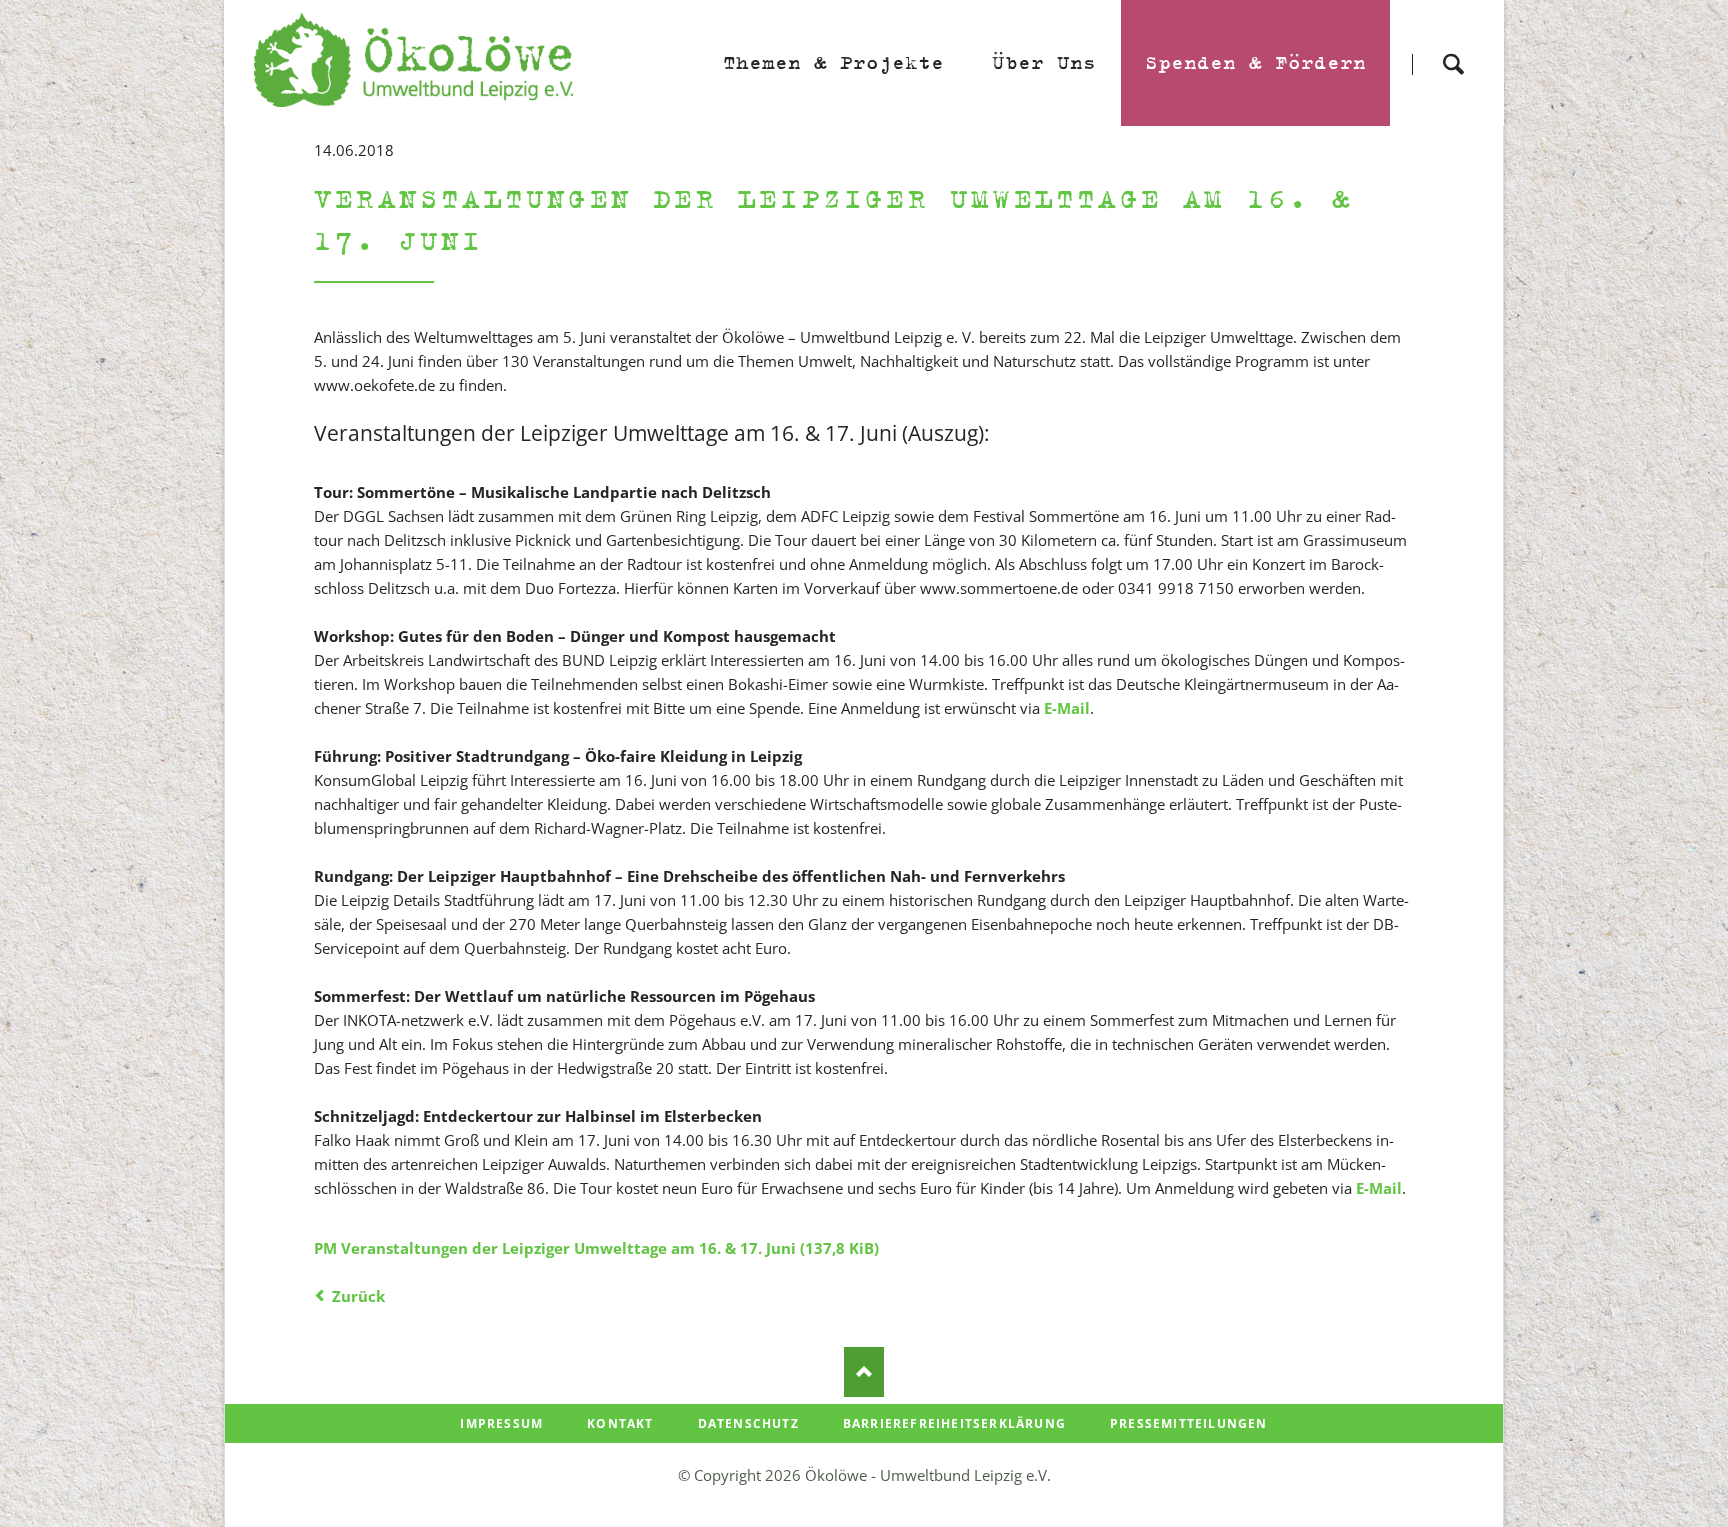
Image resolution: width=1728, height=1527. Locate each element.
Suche (1453, 46)
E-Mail (1067, 708)
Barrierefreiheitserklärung (954, 1423)
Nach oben (864, 1372)
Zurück (358, 1296)
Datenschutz (748, 1423)
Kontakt (620, 1423)
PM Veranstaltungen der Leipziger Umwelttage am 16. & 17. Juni (596, 1248)
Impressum (501, 1423)
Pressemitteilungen (1189, 1423)
